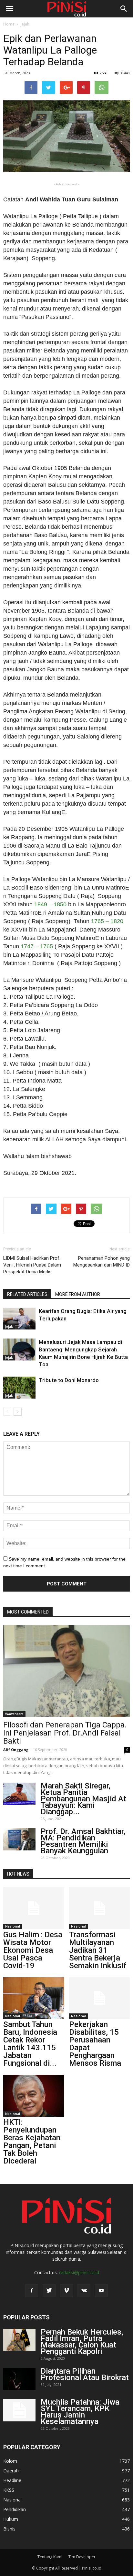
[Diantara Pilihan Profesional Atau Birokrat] (19, 2379)
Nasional (13, 1926)
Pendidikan (15, 2509)
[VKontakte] (84, 2291)
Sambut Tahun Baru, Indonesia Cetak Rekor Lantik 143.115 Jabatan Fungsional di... (30, 2044)
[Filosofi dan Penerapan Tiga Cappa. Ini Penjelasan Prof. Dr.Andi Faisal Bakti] (66, 1671)
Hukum (11, 2519)
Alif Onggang (16, 1750)
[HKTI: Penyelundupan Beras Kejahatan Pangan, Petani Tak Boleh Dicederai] (34, 2096)
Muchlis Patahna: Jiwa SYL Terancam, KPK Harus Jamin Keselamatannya (80, 2412)
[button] (124, 9)
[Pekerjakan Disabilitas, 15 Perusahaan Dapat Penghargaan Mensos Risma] (100, 1998)
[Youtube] (101, 2291)
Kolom (10, 2461)
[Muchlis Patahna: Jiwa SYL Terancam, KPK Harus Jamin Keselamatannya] (19, 2410)
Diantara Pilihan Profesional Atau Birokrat (85, 2374)
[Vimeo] (66, 2291)
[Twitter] (49, 2291)
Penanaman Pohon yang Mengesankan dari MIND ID (102, 1262)
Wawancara (14, 1714)
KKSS (9, 2490)
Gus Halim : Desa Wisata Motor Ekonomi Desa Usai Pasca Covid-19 (33, 1950)
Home (9, 24)
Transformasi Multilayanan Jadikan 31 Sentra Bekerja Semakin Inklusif (98, 1950)
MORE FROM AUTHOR (78, 1294)
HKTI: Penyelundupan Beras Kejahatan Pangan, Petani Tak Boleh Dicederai (32, 2142)
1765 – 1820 (107, 921)
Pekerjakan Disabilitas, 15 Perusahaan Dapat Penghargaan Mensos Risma (95, 2044)
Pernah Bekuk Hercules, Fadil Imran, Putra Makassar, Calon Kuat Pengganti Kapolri (82, 2342)
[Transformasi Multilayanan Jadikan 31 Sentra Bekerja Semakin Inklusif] (100, 1908)
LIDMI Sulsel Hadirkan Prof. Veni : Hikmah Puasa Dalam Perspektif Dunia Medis (32, 1265)
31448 (125, 73)
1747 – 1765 (37, 946)
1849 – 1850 (50, 904)
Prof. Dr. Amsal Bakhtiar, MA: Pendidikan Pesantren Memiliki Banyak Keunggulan (83, 1841)
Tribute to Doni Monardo (69, 1380)
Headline (12, 2480)
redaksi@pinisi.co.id (79, 2272)
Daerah (11, 2471)
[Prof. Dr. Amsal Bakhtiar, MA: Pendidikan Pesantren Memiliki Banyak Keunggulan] (19, 1839)
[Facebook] (32, 2291)
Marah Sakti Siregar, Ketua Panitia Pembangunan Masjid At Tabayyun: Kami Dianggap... (83, 1799)
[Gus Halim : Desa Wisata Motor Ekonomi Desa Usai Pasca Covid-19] (34, 1908)
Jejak (25, 24)
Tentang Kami (50, 2557)
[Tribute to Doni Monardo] (19, 1388)
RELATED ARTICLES (27, 1294)
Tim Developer (82, 2557)
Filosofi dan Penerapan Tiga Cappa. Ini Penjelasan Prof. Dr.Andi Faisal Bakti (65, 1733)
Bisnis (9, 2529)
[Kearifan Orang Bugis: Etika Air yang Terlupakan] (19, 1319)
